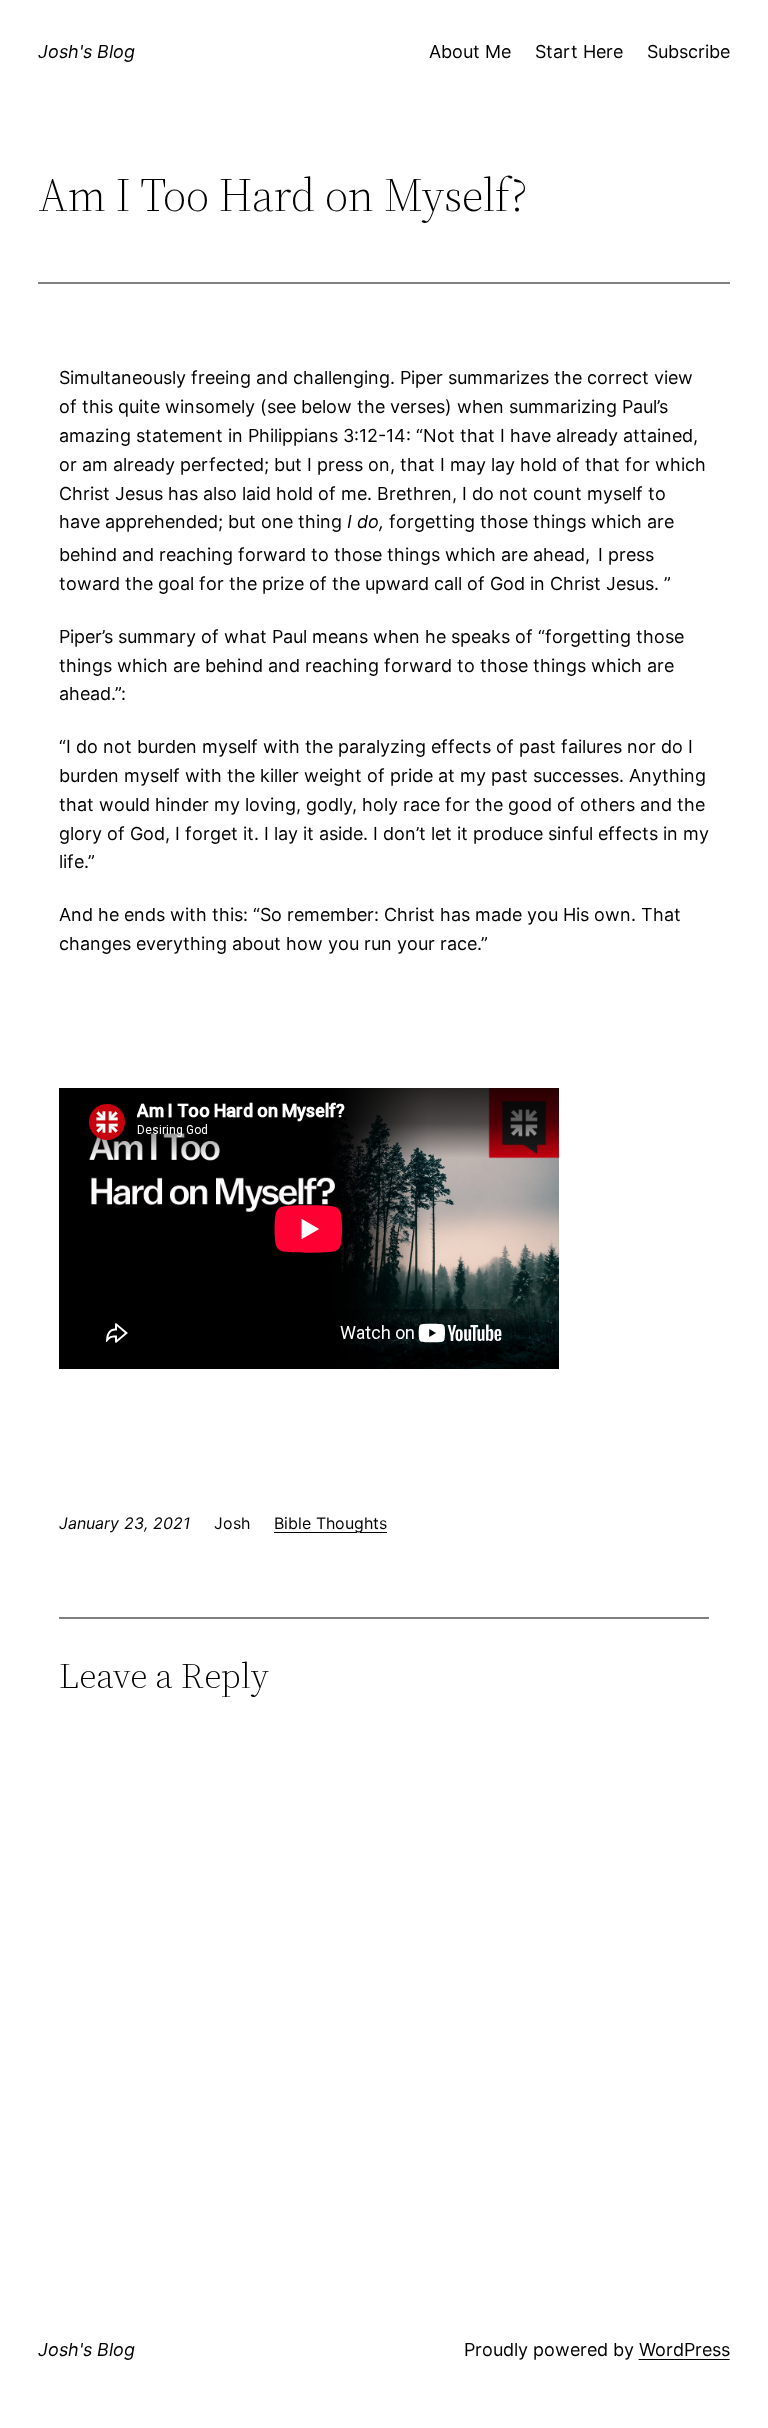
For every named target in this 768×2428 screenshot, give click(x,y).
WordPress (684, 2349)
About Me (470, 51)
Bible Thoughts (330, 1523)
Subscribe (688, 51)
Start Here (579, 51)
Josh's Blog (86, 51)
